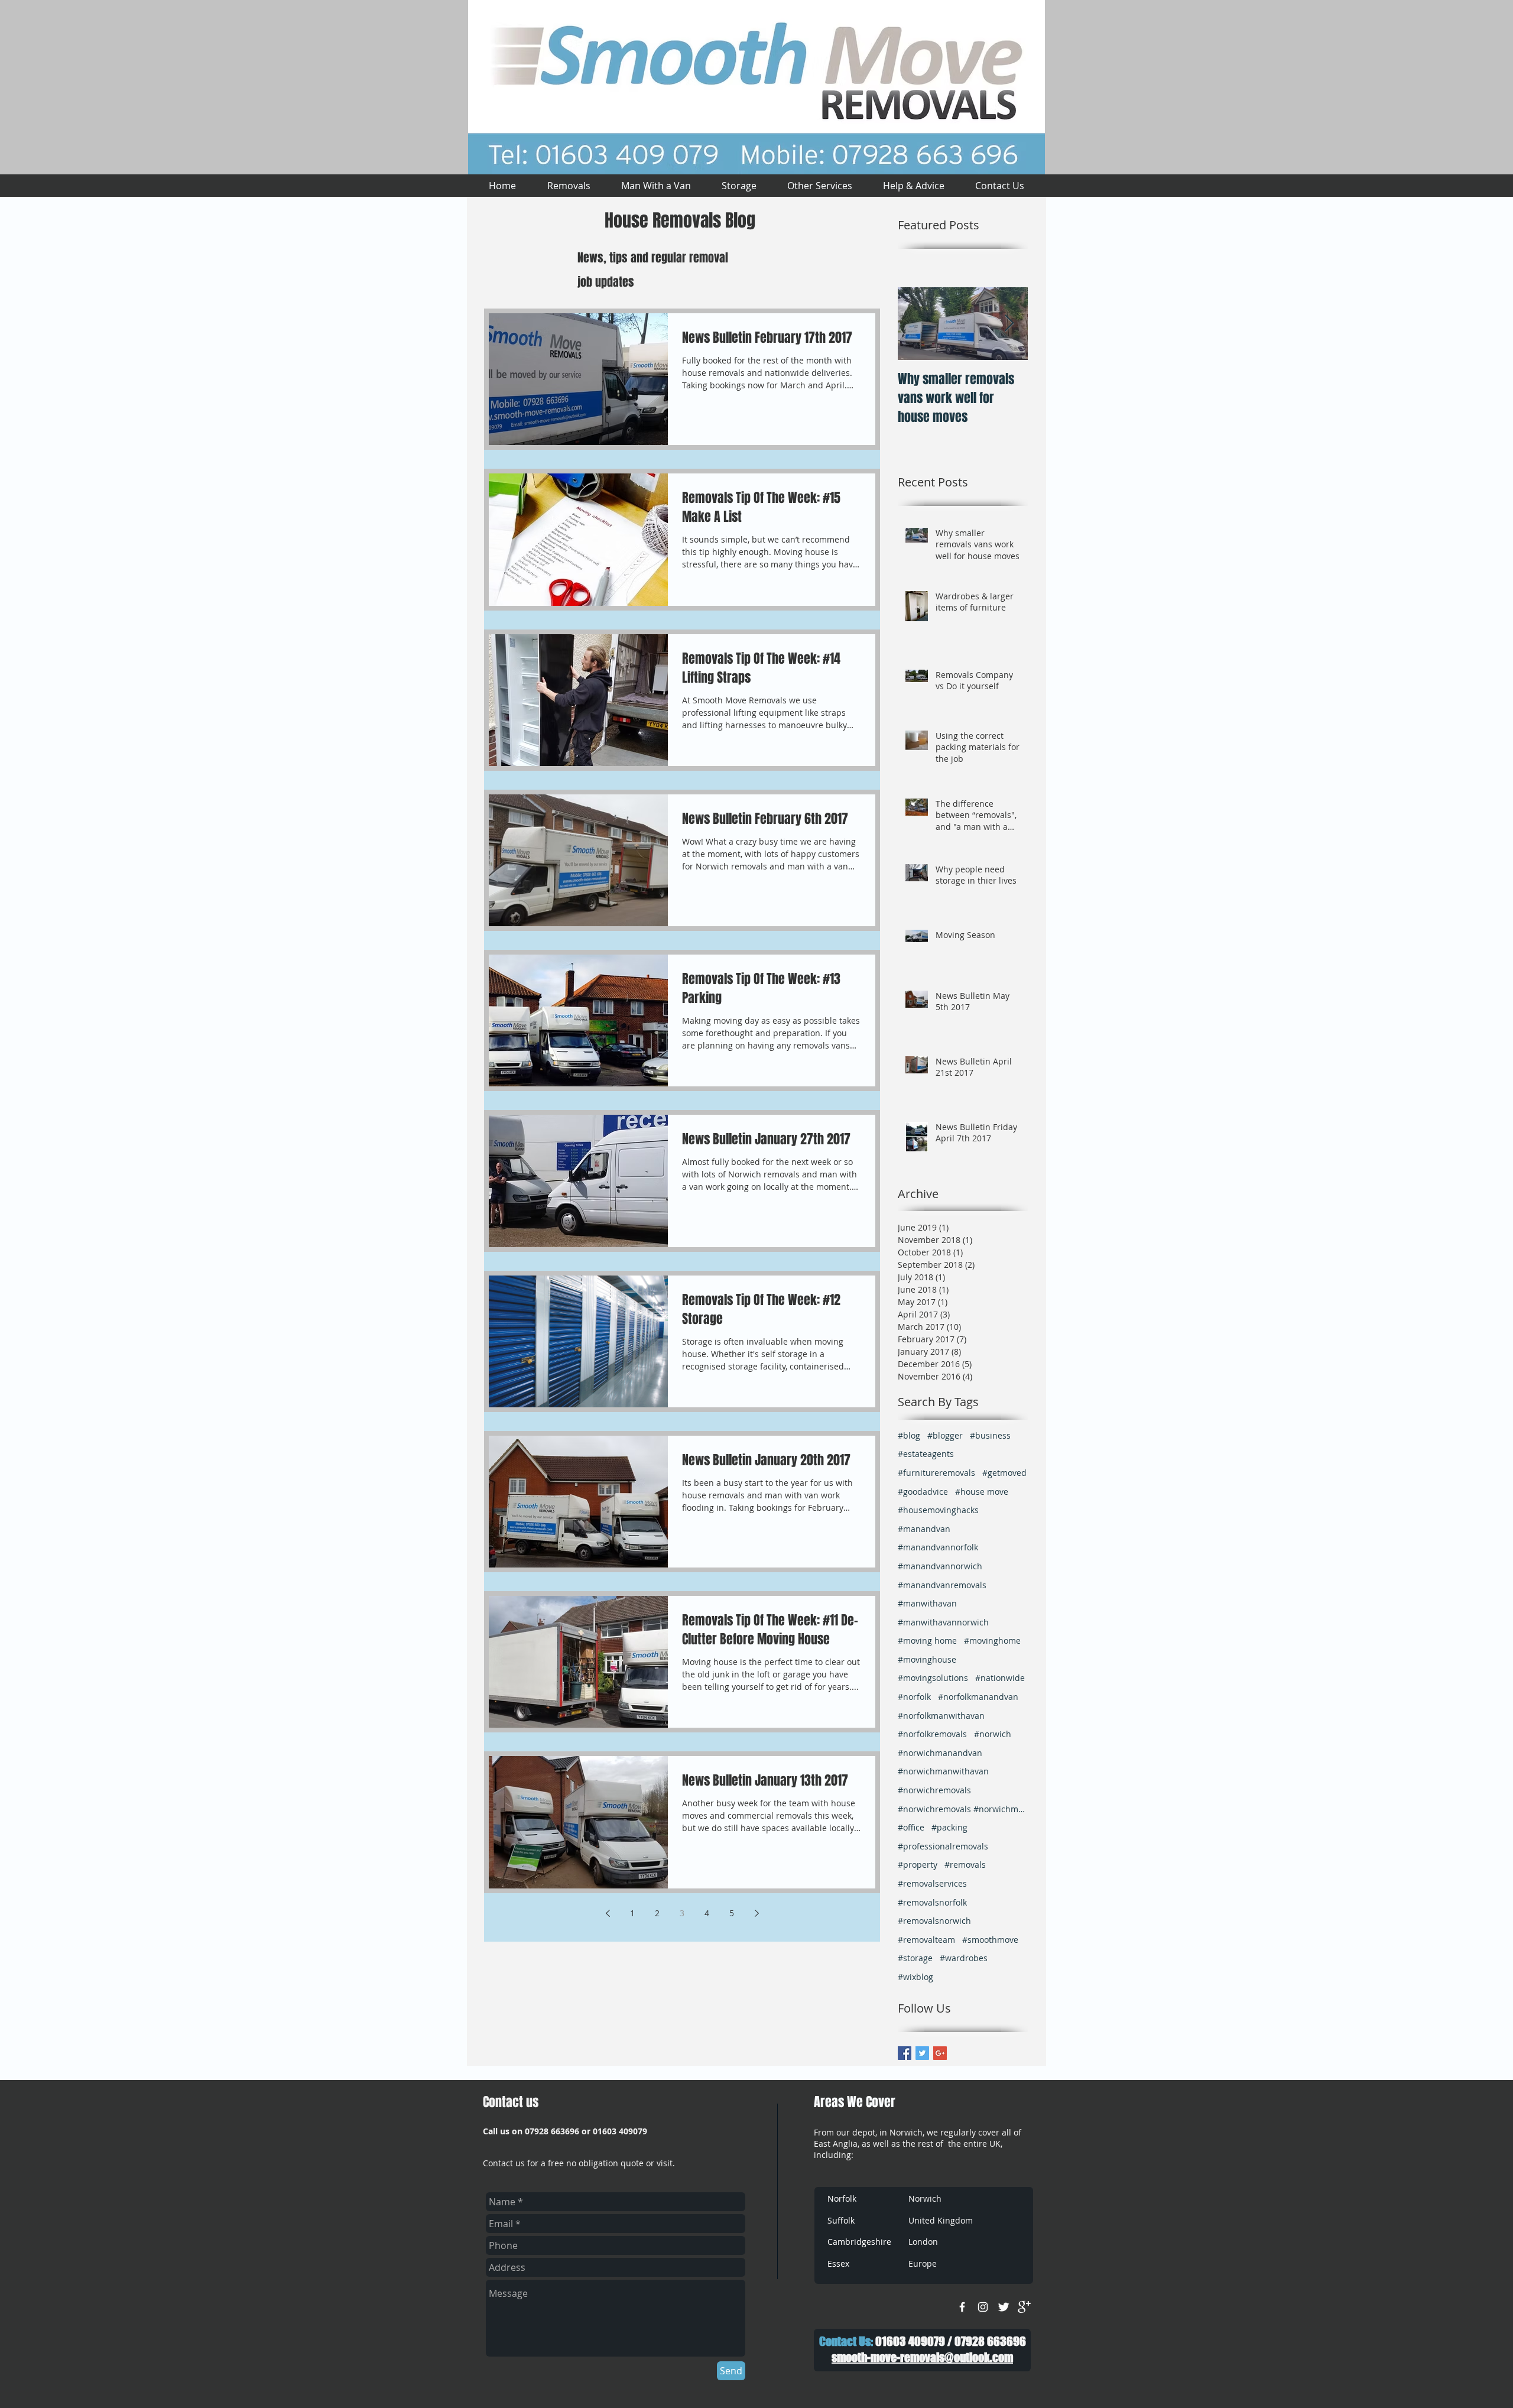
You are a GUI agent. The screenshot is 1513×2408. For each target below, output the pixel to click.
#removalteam (926, 1940)
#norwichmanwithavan (943, 1771)
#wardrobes (964, 1958)
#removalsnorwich (934, 1921)
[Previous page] (608, 1913)
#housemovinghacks (938, 1510)
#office (911, 1827)
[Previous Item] (917, 324)
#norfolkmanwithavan (941, 1716)
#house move (982, 1492)
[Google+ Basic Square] (940, 2053)
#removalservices (932, 1883)
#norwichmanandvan (940, 1753)
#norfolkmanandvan (978, 1697)
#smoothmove (990, 1940)
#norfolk (914, 1697)
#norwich (993, 1734)
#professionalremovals (943, 1846)
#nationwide (1000, 1678)
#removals (965, 1865)
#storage (915, 1958)
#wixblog (915, 1977)
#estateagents (926, 1454)
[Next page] (756, 1913)
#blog (909, 1435)
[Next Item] (1009, 324)
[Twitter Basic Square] (922, 2053)
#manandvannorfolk (938, 1547)
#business (990, 1435)
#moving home (927, 1641)
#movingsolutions (933, 1678)
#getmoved (1004, 1473)
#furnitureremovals (936, 1473)
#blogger (945, 1435)
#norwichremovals (934, 1790)
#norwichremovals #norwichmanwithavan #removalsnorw (963, 1809)
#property (918, 1865)
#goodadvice (923, 1492)
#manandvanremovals (942, 1585)
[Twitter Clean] (1004, 2307)
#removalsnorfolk (932, 1902)
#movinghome (992, 1641)
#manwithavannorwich (943, 1622)
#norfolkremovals (932, 1734)
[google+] (1024, 2307)
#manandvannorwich (940, 1566)
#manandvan (924, 1529)
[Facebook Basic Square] (905, 2053)
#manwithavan (927, 1603)
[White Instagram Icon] (983, 2307)
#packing (949, 1827)
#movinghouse (927, 1659)
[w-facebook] (962, 2307)
